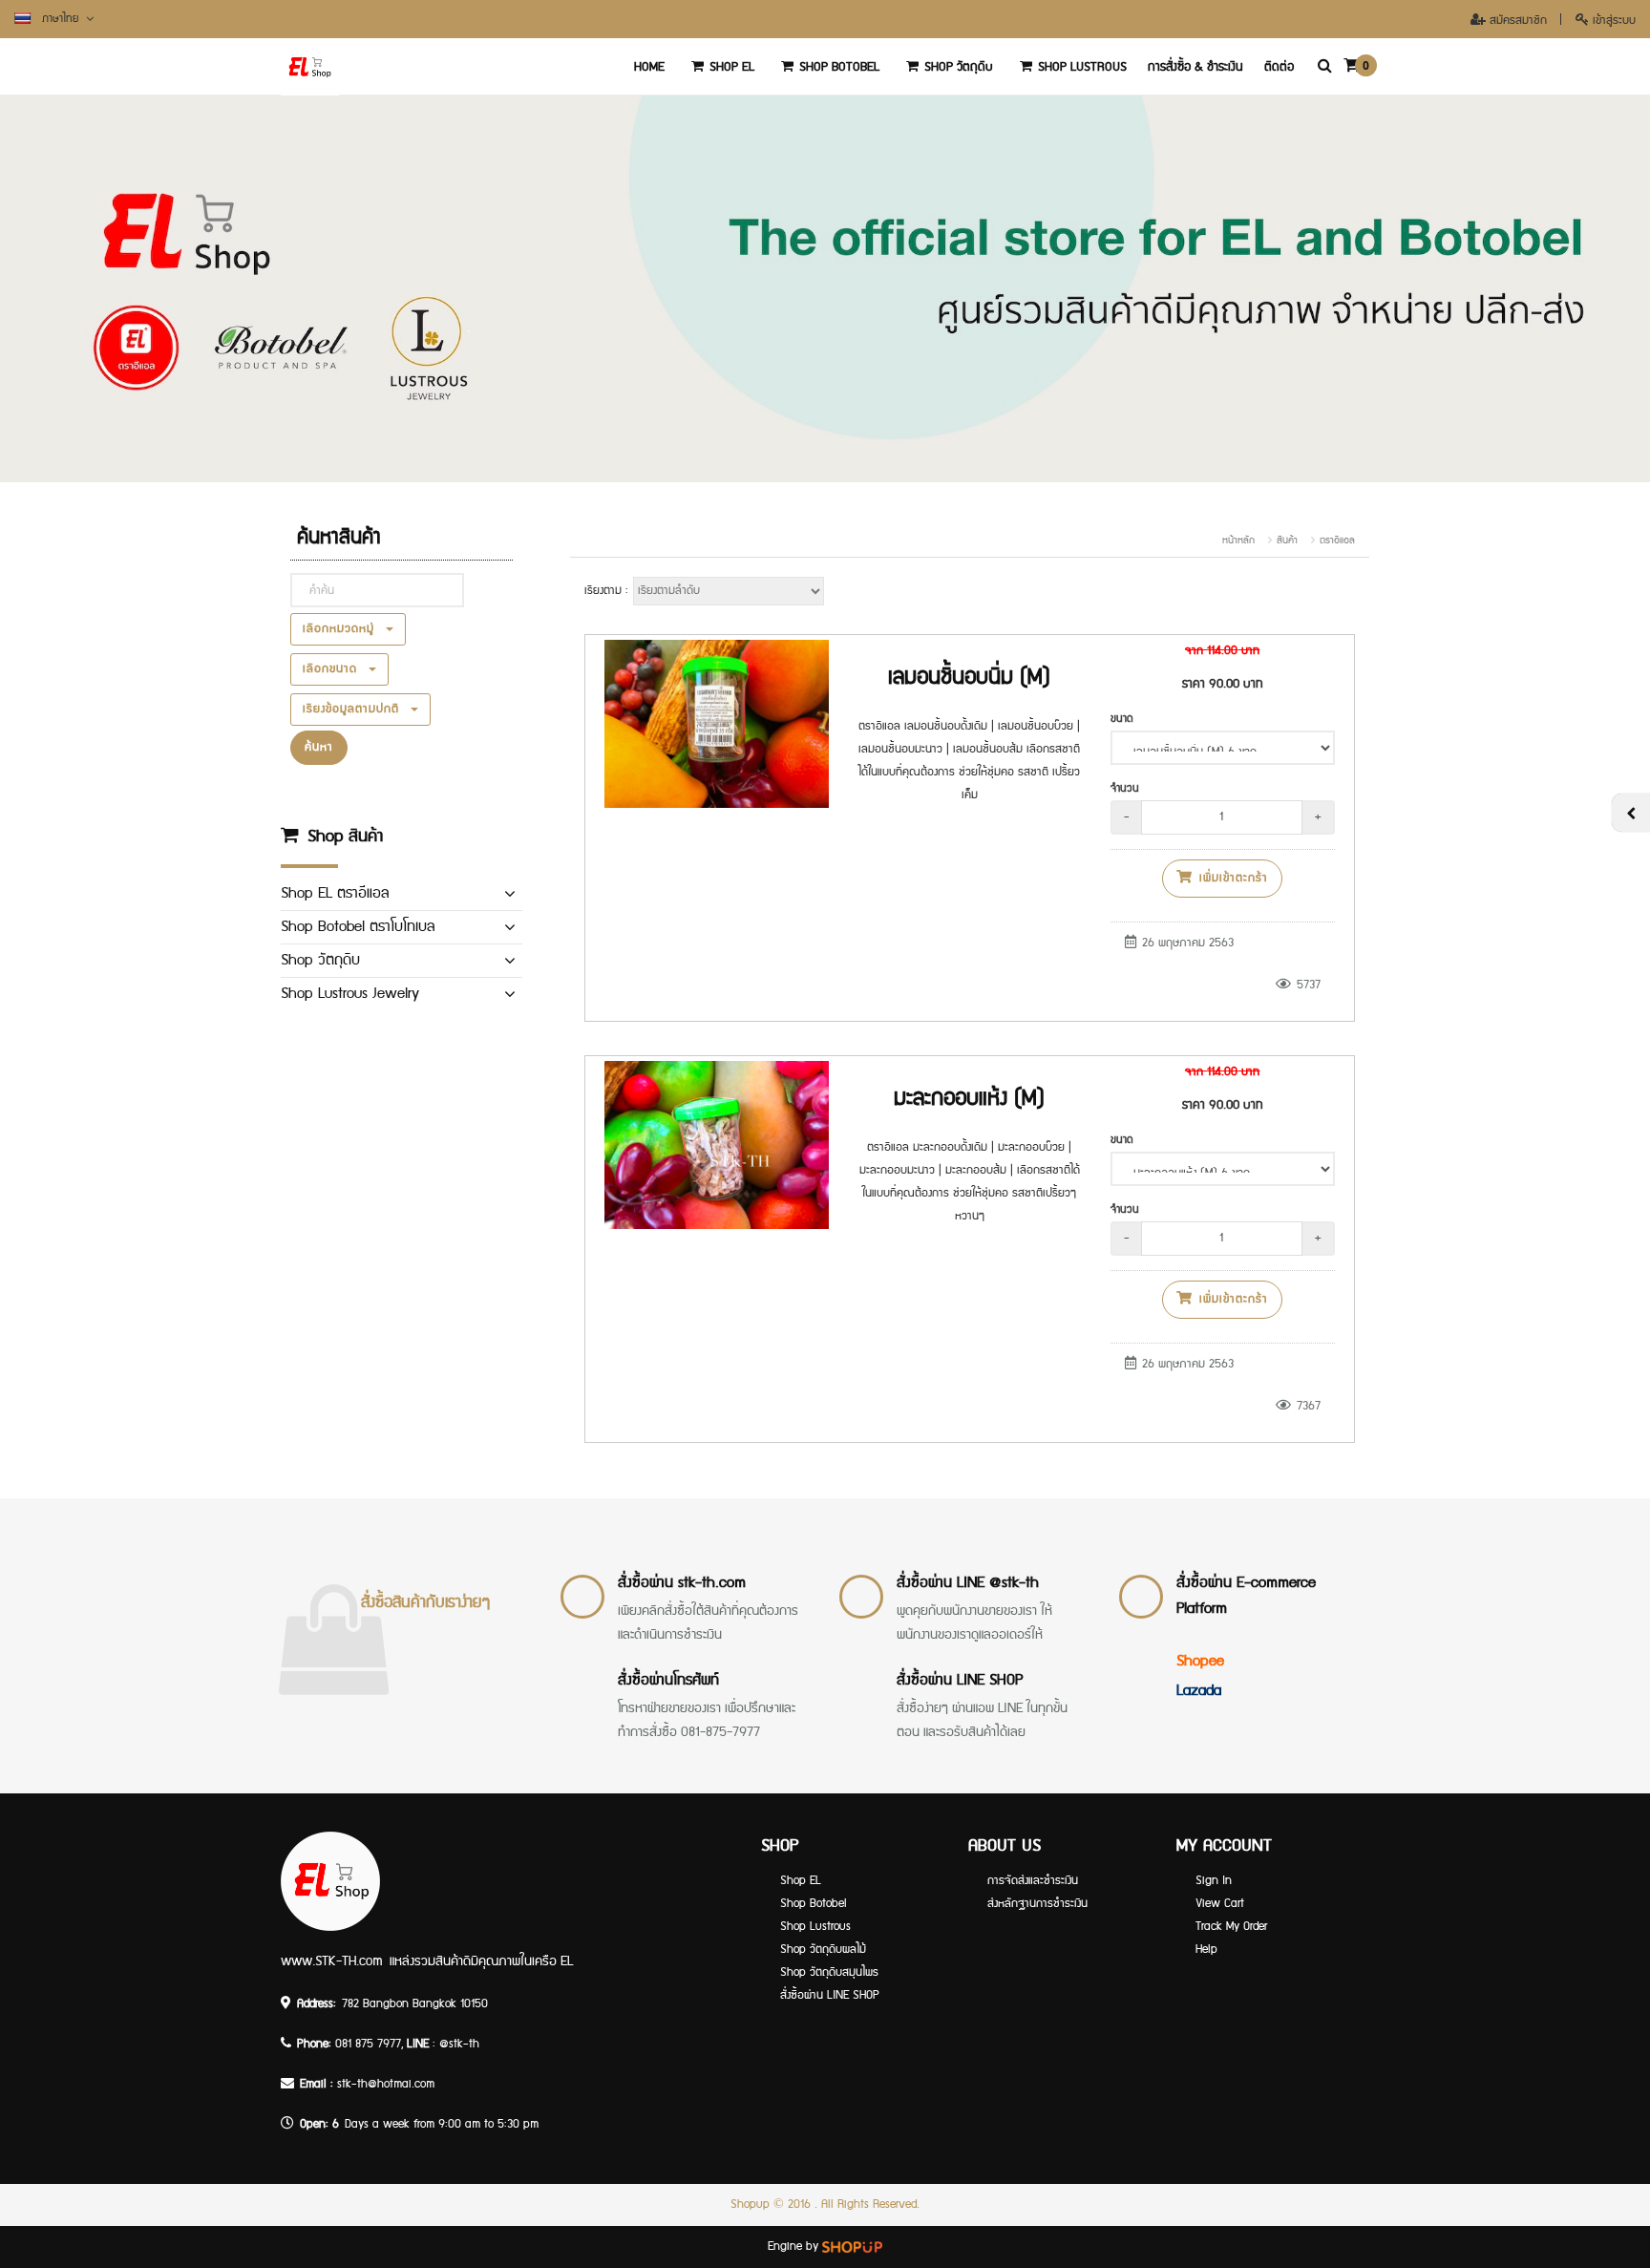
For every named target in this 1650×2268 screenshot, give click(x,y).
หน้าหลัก (1238, 541)
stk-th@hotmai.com (386, 2084)
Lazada (1199, 1691)
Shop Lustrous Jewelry (350, 994)
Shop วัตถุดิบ (959, 67)
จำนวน (1125, 788)
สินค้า (1287, 541)
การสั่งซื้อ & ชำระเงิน (1195, 67)
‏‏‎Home (649, 67)
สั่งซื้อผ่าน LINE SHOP (960, 1680)
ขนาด (1122, 719)
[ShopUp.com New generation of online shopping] (852, 2247)
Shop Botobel (839, 67)
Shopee (1200, 1661)
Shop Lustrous (1082, 67)
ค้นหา (319, 747)
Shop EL (732, 67)
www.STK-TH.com (332, 1961)
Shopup (750, 2204)
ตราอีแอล (1337, 541)
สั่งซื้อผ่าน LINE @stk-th (968, 1583)
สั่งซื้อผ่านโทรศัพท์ (668, 1680)
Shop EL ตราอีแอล (335, 893)
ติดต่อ (1279, 67)
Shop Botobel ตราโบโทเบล (358, 927)
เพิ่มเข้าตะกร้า (1230, 878)
